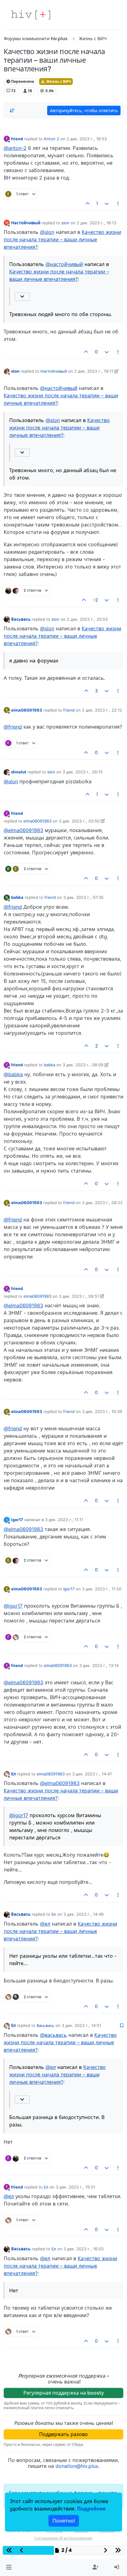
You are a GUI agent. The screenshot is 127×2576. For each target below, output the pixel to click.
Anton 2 (51, 139)
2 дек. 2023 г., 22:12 (102, 710)
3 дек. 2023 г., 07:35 (83, 897)
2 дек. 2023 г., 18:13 (96, 223)
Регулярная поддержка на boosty (64, 2393)
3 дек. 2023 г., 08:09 (83, 1065)
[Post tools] (118, 204)
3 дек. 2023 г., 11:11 (64, 1520)
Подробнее (91, 2509)
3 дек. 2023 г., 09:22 (102, 1203)
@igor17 (13, 1606)
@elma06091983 (23, 830)
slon (65, 223)
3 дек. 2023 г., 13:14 (99, 1665)
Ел (13, 1774)
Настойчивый (26, 223)
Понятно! (64, 2521)
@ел (45, 1924)
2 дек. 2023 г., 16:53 (87, 139)
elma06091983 (27, 710)
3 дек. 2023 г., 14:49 (84, 1914)
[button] (9, 2567)
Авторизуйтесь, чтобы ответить (84, 110)
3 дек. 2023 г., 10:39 (102, 1411)
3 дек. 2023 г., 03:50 (79, 821)
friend (17, 139)
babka (17, 897)
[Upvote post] (88, 204)
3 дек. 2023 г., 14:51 (81, 2025)
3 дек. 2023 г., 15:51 (76, 2187)
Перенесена (22, 81)
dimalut (19, 772)
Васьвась (21, 619)
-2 (95, 600)
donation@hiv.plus (77, 2466)
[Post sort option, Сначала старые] (12, 111)
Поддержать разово (63, 2434)
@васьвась (53, 2035)
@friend (13, 727)
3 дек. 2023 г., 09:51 (79, 1296)
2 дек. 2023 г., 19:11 (94, 371)
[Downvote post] (107, 204)
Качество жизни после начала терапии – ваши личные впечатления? (62, 239)
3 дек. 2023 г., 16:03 (84, 2249)
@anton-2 (15, 148)
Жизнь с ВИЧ (58, 81)
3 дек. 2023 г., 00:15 (83, 772)
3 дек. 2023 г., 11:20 (102, 1589)
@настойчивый (64, 264)
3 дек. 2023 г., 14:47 (92, 1774)
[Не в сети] (7, 371)
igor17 (17, 1520)
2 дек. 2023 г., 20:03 (87, 619)
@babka (13, 1074)
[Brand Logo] (31, 15)
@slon (47, 232)
